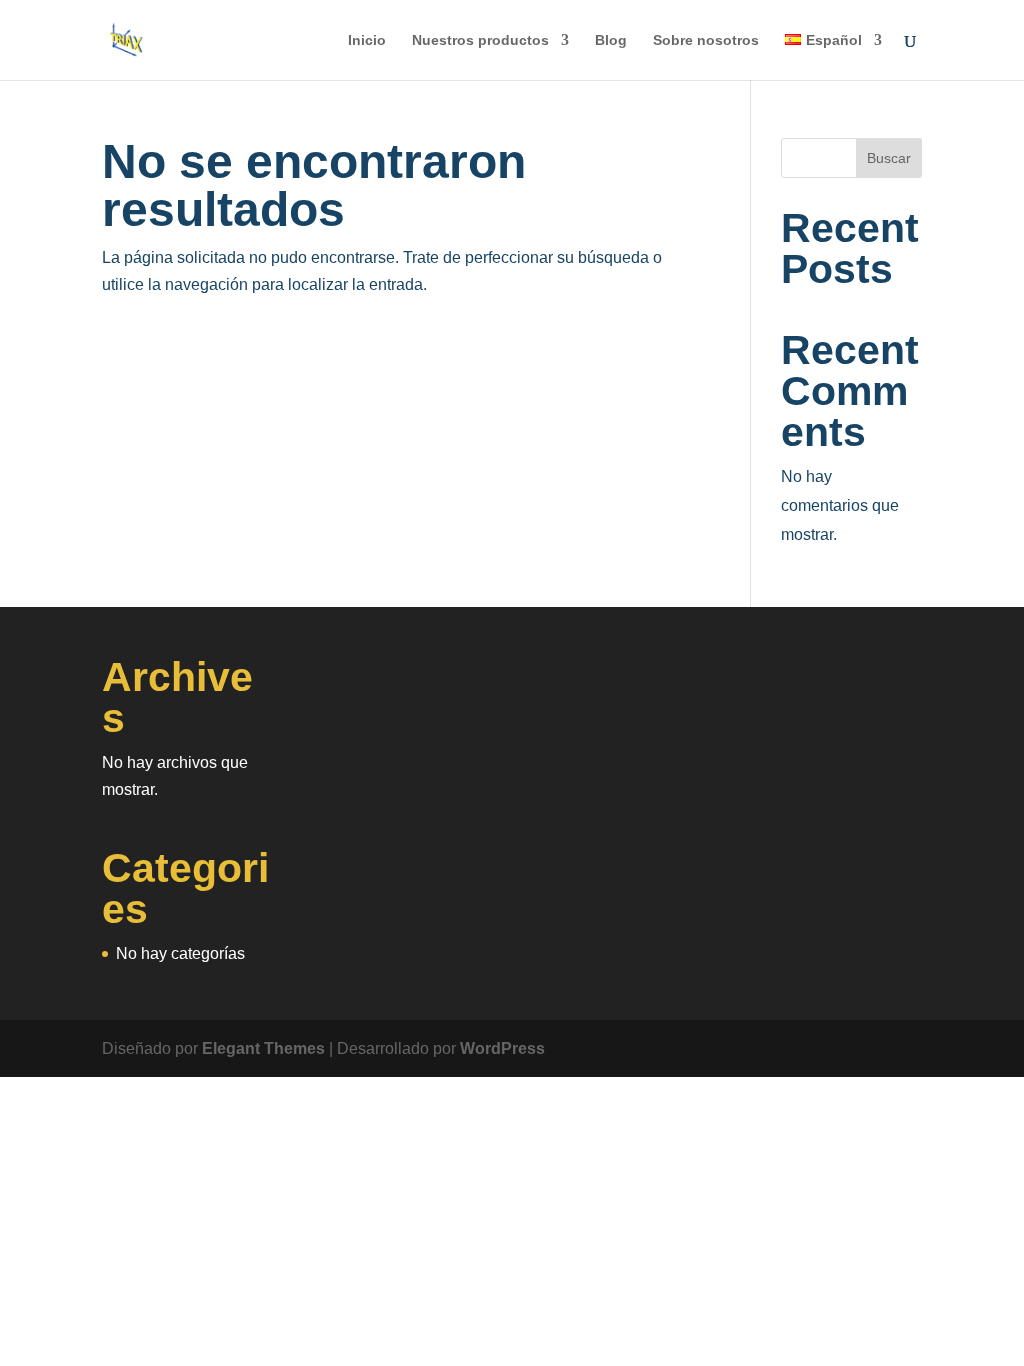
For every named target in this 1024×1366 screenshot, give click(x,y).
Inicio (367, 40)
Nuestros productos (480, 40)
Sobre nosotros (706, 40)
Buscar (889, 158)
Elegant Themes (263, 1048)
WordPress (502, 1048)
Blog (611, 40)
